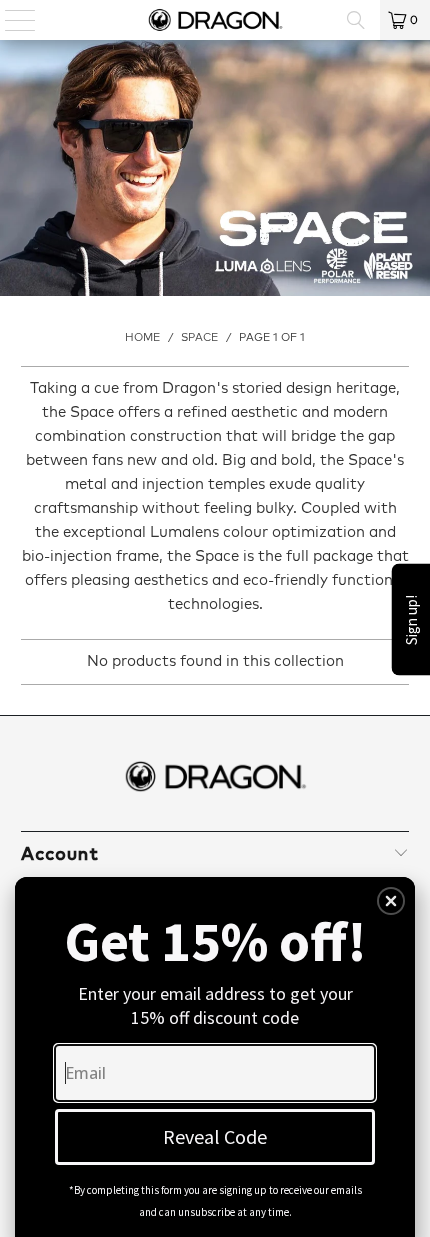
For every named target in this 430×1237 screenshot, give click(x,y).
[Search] (356, 20)
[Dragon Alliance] (215, 20)
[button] (391, 901)
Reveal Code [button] (215, 1136)
